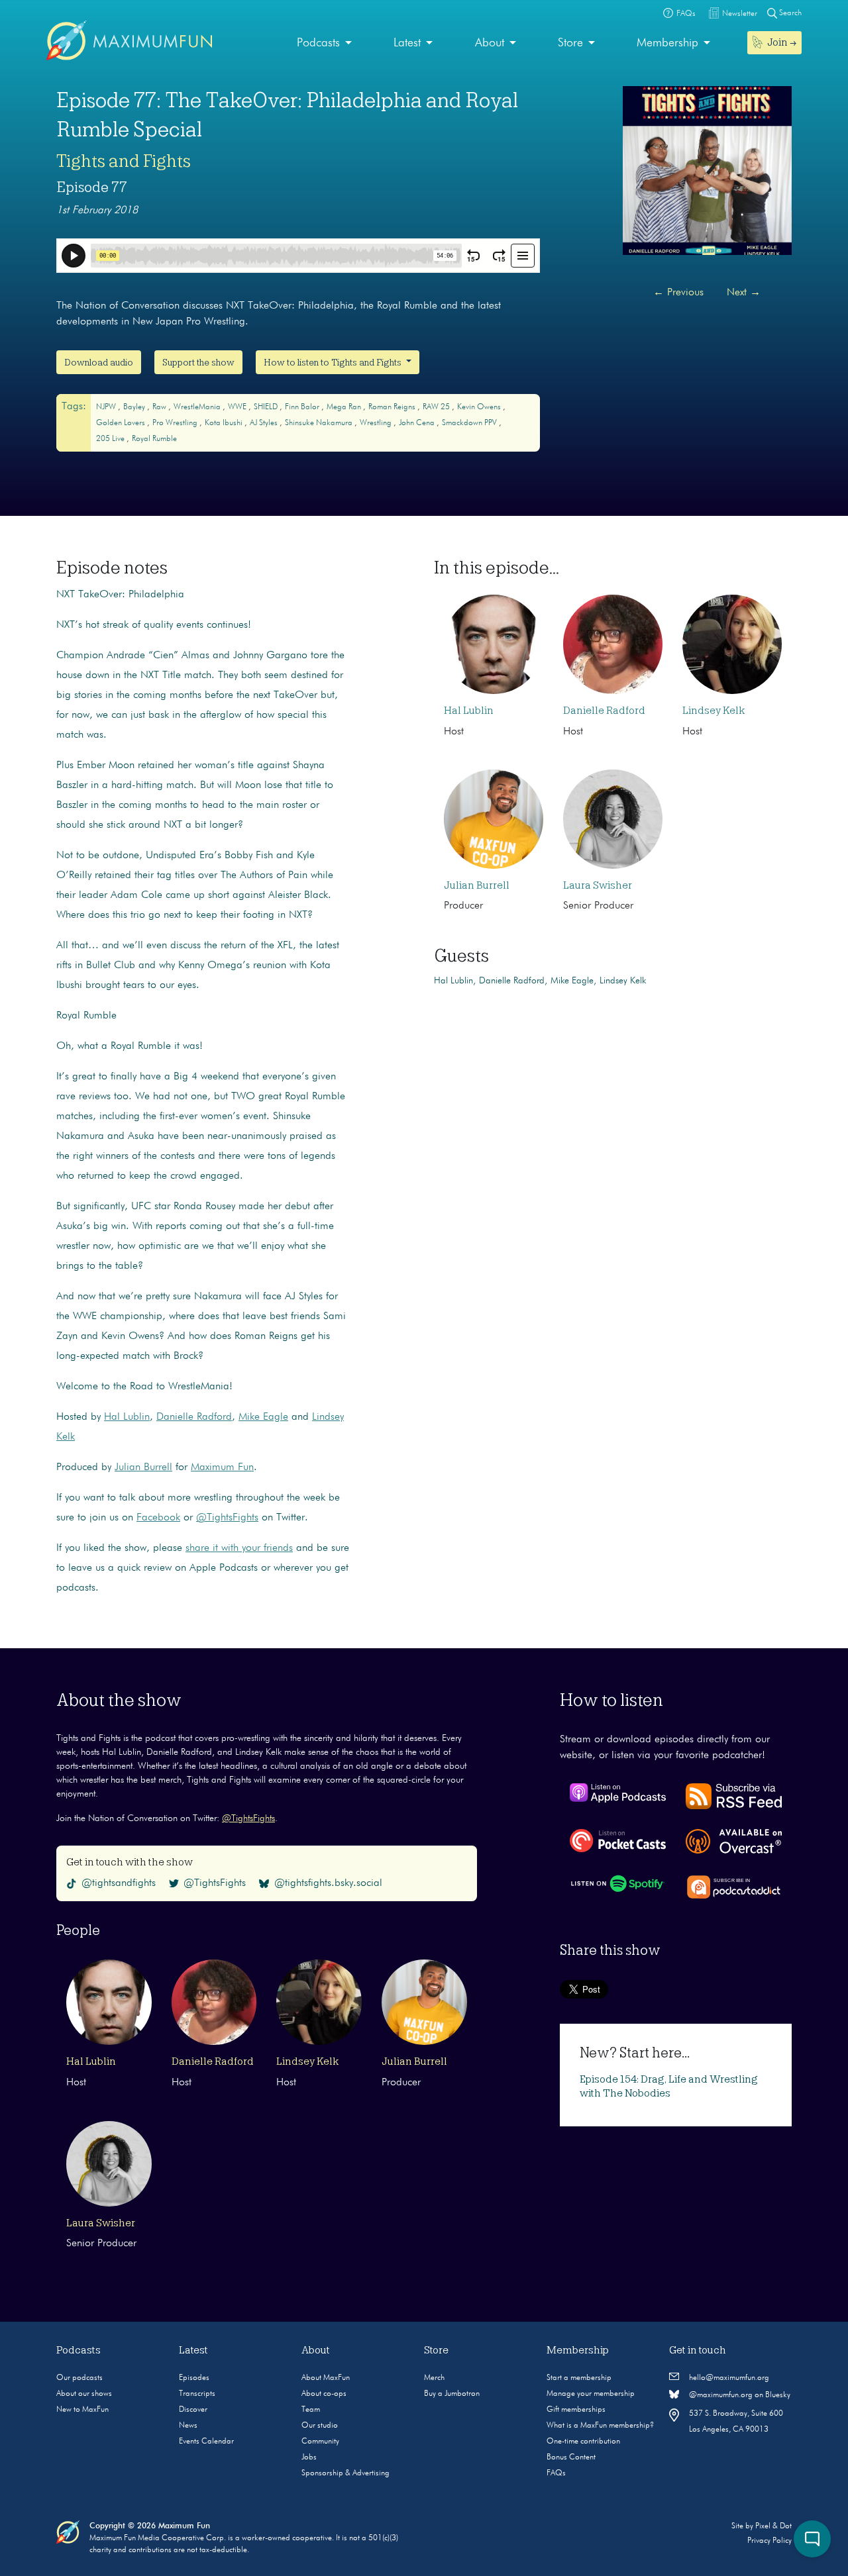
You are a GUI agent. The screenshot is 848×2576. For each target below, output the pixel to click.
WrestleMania (198, 407)
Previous (678, 293)
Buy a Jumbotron (452, 2394)
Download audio (99, 362)
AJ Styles (265, 423)
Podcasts (318, 43)
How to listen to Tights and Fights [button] (334, 362)
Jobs (309, 2457)
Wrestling (377, 423)
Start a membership (579, 2378)
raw (160, 407)
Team (311, 2410)
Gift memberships (576, 2410)
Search (789, 13)
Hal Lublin (127, 1417)
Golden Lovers (122, 423)
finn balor (303, 407)
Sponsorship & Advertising (345, 2473)
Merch (434, 2378)
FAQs (556, 2473)
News (188, 2426)
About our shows (84, 2394)
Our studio (320, 2426)
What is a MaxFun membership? (600, 2426)
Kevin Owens (480, 407)
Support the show (198, 362)
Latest (407, 43)
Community (320, 2442)
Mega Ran (345, 407)
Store (570, 43)
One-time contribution (583, 2442)
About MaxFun (326, 2378)
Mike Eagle (263, 1417)
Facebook (158, 1518)
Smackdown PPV (470, 423)
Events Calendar (206, 2442)
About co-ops (324, 2394)
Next (744, 293)
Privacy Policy (769, 2541)
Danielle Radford (194, 1417)
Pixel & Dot (773, 2526)
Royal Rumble (154, 439)
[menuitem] (324, 43)
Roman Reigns (393, 407)
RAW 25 (437, 407)
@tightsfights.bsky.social (328, 1883)
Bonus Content (571, 2457)
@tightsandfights (119, 1883)
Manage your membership (591, 2394)
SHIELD (267, 407)
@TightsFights (227, 1518)
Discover (193, 2410)
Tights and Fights (124, 161)
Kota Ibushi (225, 423)
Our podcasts (79, 2378)
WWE (238, 407)
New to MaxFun (82, 2410)
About (490, 43)
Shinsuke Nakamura (320, 423)
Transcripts (197, 2394)
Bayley (135, 407)
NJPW (107, 407)
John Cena (418, 423)
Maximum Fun (222, 1467)
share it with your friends (239, 1548)
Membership (667, 43)
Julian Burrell (143, 1467)
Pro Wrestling (176, 423)
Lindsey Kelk (714, 711)
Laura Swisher (598, 885)
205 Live (111, 439)
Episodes (194, 2378)
